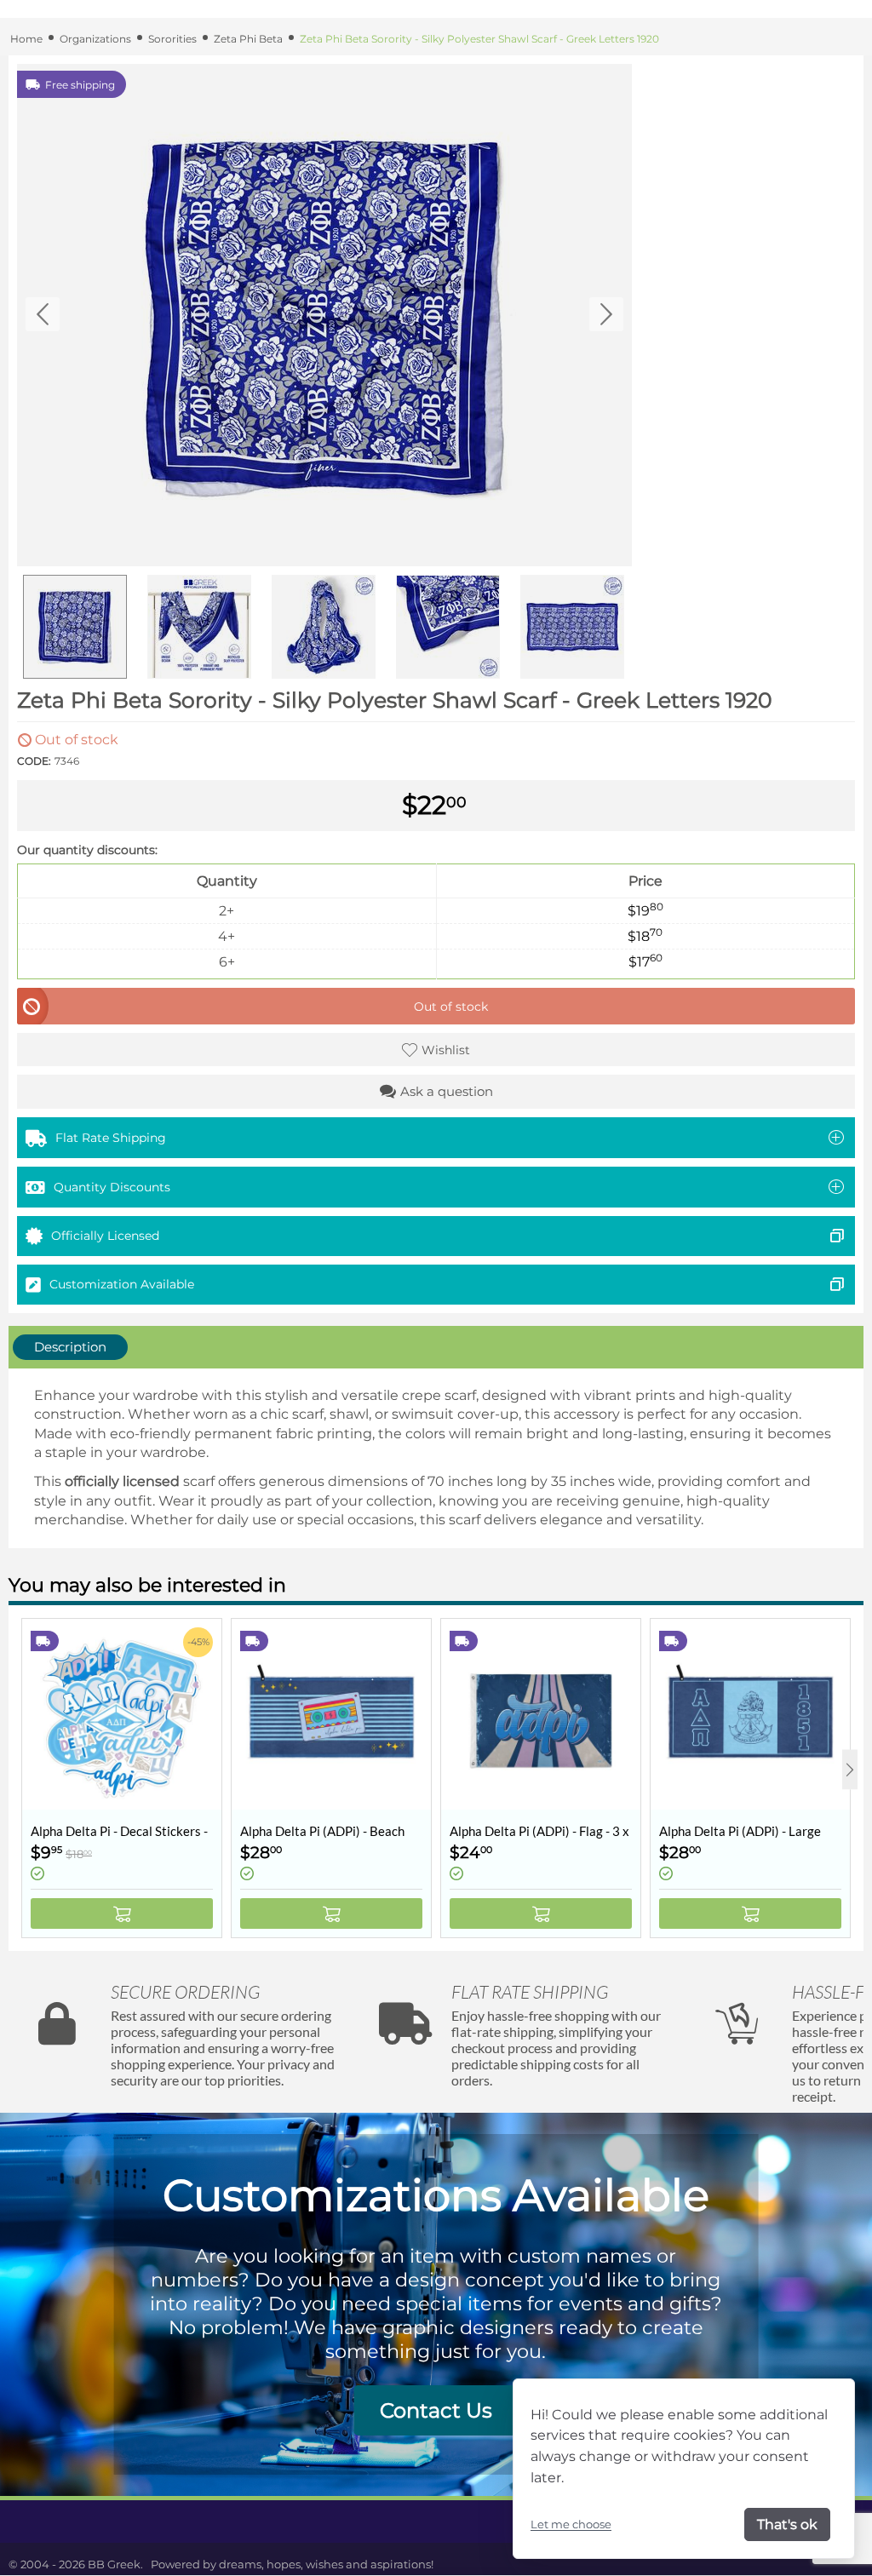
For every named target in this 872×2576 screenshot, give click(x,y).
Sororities (172, 39)
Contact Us (436, 2410)
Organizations (95, 39)
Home (26, 39)
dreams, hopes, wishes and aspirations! (326, 2564)
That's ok (787, 2524)
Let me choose (571, 2524)
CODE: (34, 761)
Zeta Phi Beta (248, 39)
